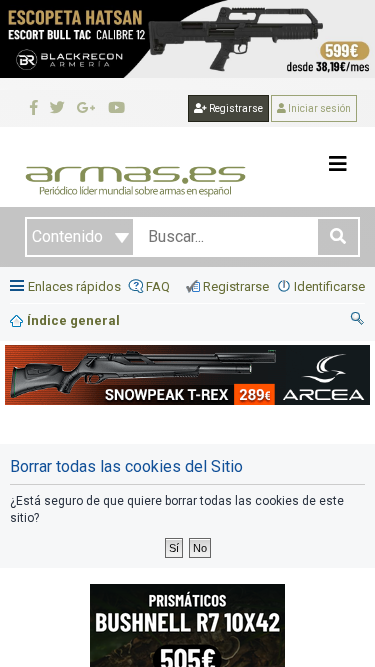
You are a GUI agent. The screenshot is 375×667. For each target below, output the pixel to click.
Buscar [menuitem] (358, 321)
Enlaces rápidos (74, 286)
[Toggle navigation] (338, 164)
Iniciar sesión (318, 108)
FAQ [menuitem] (158, 286)
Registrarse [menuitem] (236, 286)
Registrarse (235, 108)
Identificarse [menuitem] (329, 286)
